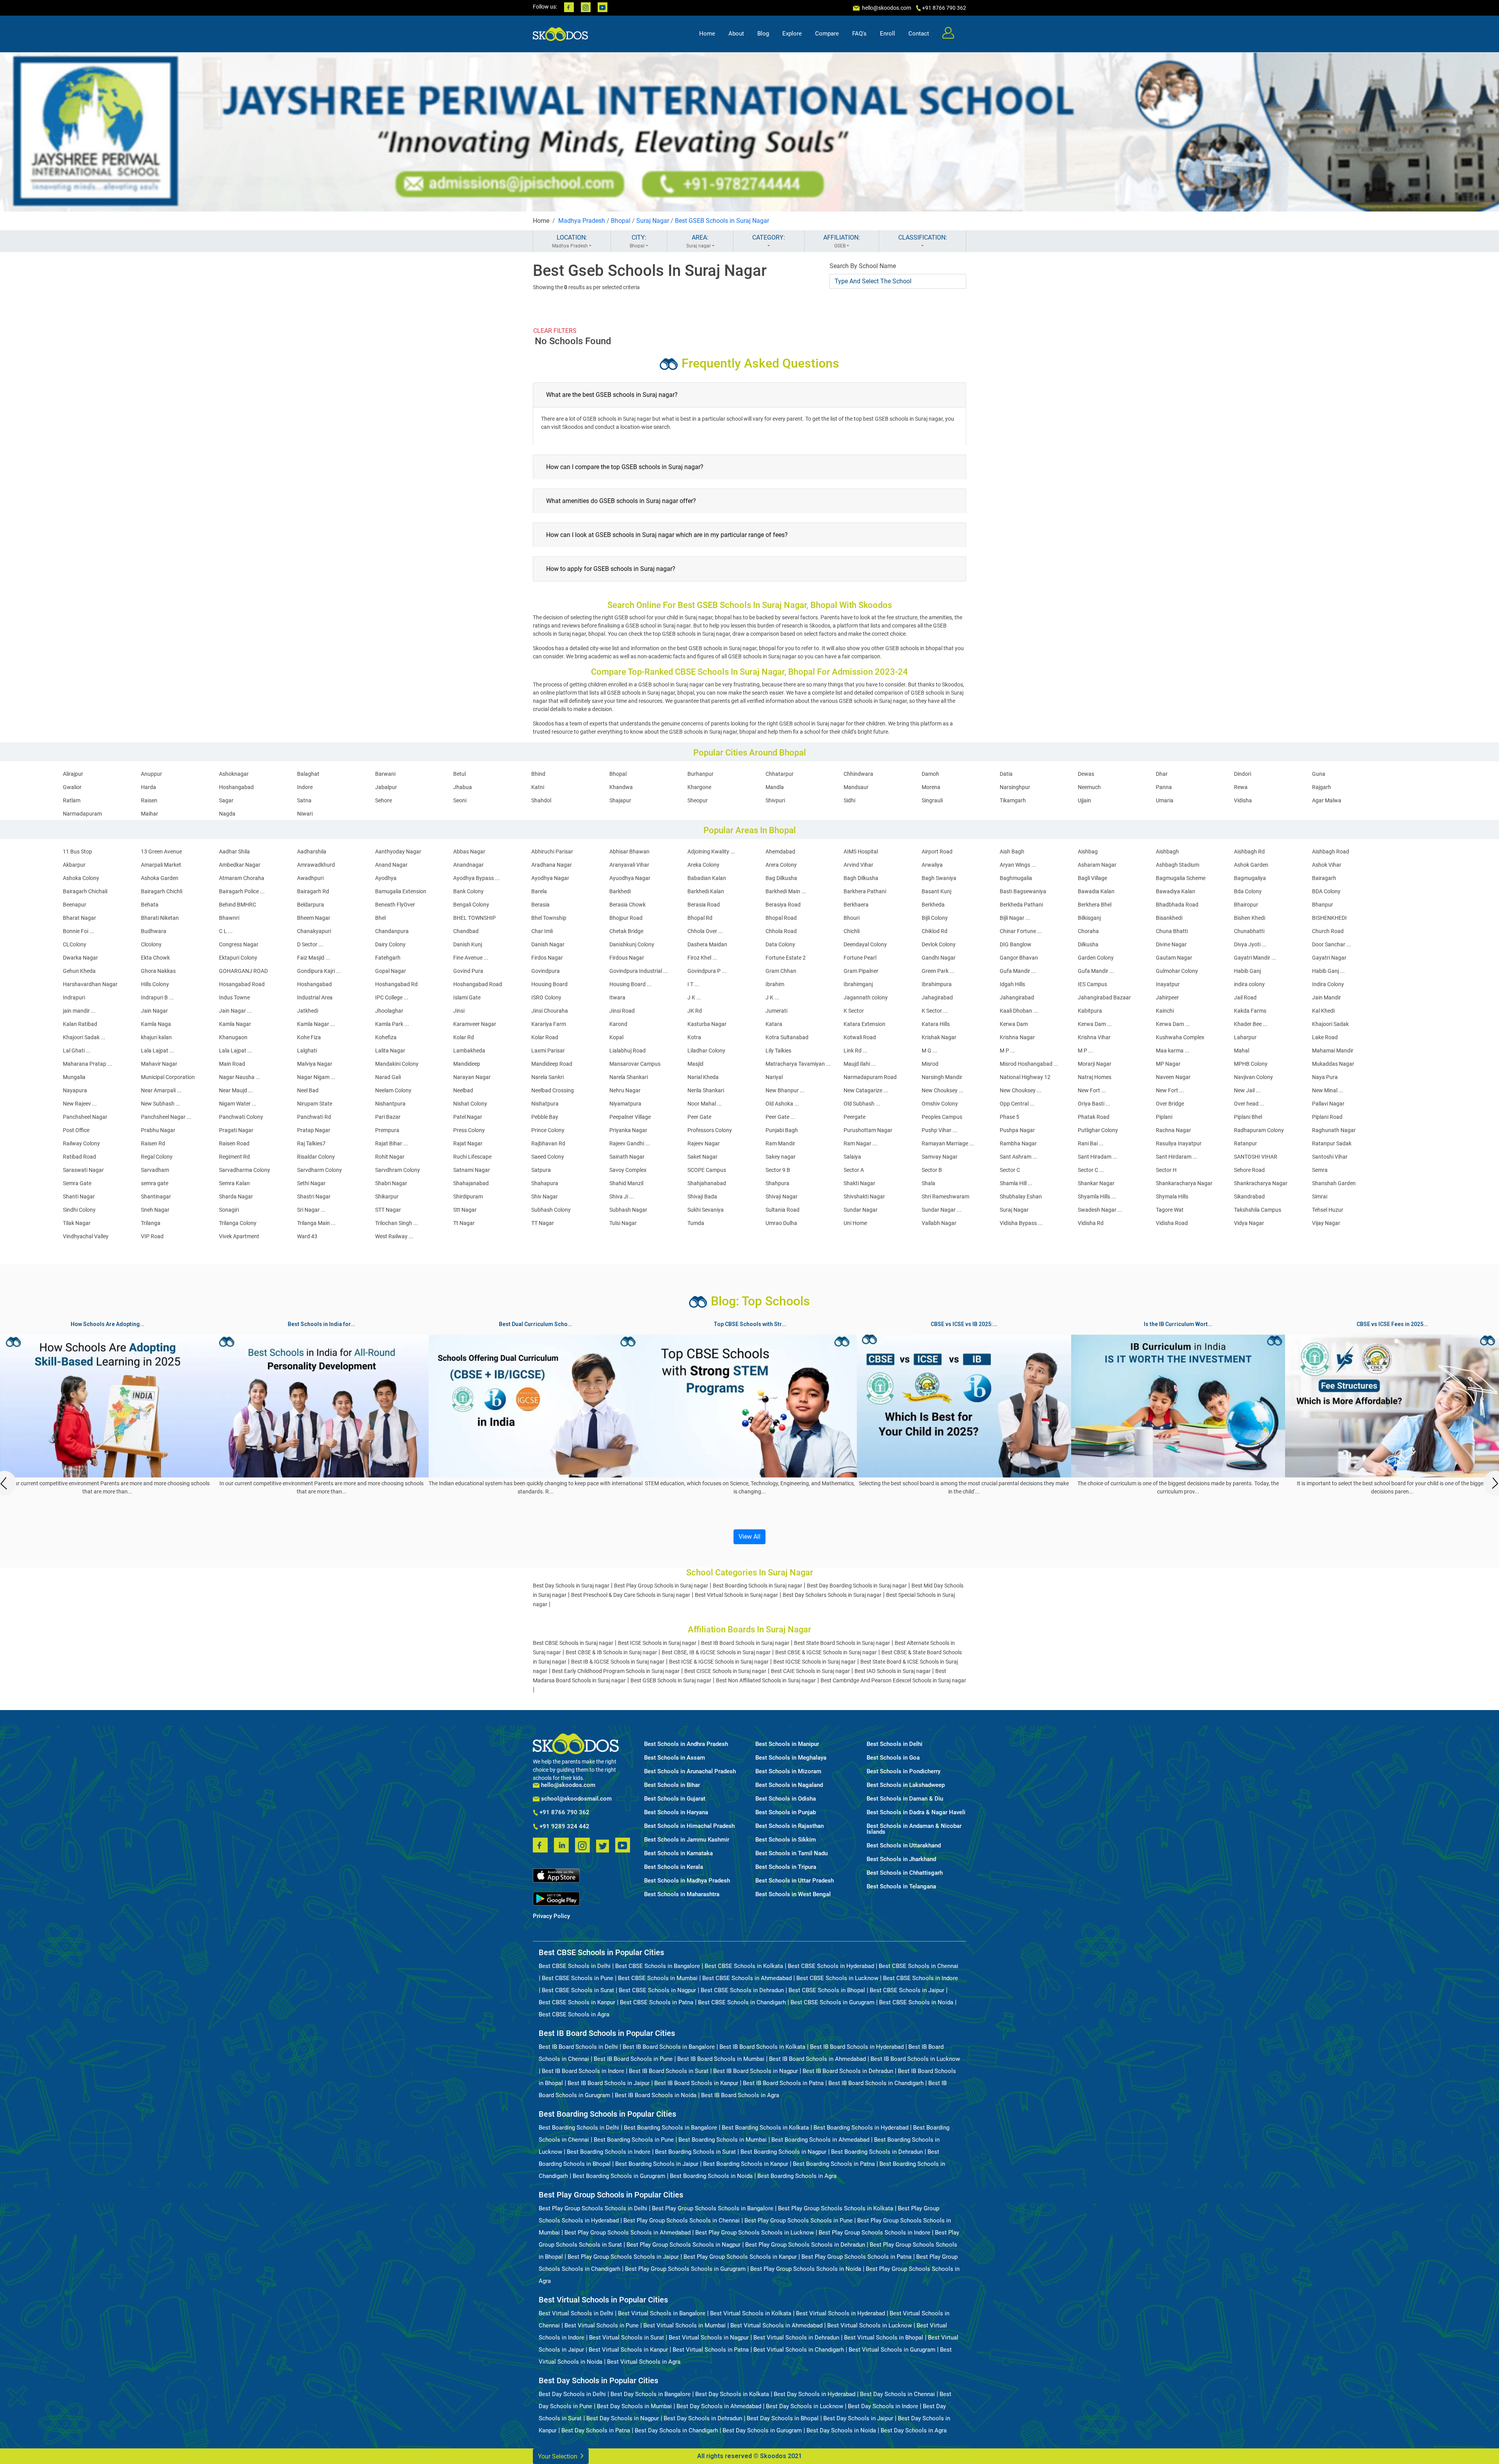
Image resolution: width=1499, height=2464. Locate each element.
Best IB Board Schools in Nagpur (756, 2071)
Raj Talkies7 (311, 1143)
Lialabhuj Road (628, 1051)
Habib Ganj (1247, 971)
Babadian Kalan (707, 878)
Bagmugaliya (1250, 878)
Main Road (232, 1064)
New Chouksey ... (943, 1090)
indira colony (1249, 984)
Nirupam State (315, 1104)
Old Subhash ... (862, 1104)
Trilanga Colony (238, 1223)
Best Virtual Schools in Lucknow (870, 2325)
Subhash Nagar (628, 1210)
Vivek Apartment (239, 1236)
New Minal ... (1328, 1090)
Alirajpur (73, 774)
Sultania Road (782, 1210)
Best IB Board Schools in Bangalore (669, 2047)
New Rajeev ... (80, 1104)
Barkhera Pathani (865, 891)
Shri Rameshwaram (945, 1196)
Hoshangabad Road (478, 984)
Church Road (1328, 931)
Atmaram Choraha (242, 878)
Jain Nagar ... (235, 1011)
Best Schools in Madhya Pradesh (687, 1881)
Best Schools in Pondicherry (903, 1772)
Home (707, 34)
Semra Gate (77, 1183)
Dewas (1086, 774)
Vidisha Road (1172, 1223)
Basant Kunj (936, 891)
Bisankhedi (1169, 918)
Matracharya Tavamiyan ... (798, 1064)
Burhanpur (701, 774)
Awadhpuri (310, 878)
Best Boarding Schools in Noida (711, 2176)
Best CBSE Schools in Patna (657, 2002)
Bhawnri (229, 918)
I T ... (693, 984)
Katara (774, 1024)
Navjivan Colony (1253, 1077)
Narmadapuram (82, 814)
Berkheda (933, 905)
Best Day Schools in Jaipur (858, 2418)
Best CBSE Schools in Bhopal (827, 1990)
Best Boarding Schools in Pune (634, 2140)
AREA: (699, 241)
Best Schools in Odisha (786, 1799)
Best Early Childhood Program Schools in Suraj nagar (616, 1671)
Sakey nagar (781, 1157)
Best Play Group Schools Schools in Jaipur (623, 2257)
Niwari (305, 814)
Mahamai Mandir (1333, 1051)
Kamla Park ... (392, 1024)
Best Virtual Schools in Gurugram (892, 2350)
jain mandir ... (79, 1011)
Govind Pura (468, 971)
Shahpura (777, 1183)
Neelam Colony (393, 1090)
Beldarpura (311, 905)
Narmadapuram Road (870, 1077)
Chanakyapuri (314, 931)
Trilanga (151, 1223)
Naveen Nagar (1173, 1077)
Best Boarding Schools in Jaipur (657, 2164)
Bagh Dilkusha (861, 878)
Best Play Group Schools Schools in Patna (856, 2257)
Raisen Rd (153, 1143)
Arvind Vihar (858, 865)
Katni (538, 787)
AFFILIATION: (842, 241)
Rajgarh (1322, 787)
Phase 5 (1009, 1117)
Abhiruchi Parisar (552, 852)
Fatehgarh (388, 958)
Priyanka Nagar (628, 1130)
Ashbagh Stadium (1178, 865)
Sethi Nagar (311, 1183)
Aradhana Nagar (552, 865)
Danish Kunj (468, 944)
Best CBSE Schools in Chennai (919, 1966)
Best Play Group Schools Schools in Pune (798, 2220)
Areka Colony (703, 865)
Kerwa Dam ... (1095, 1024)
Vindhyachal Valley (86, 1236)
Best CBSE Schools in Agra (574, 2014)
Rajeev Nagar (704, 1143)
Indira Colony (1328, 984)
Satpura (541, 1170)
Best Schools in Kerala (674, 1867)
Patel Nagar (468, 1117)
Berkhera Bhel (1095, 905)
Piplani (1164, 1117)
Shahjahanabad (707, 1183)
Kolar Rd (464, 1037)
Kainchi (1165, 1011)
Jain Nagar (154, 1011)
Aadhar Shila (234, 852)
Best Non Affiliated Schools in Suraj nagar (766, 1680)
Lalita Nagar (390, 1051)
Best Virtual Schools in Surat (627, 2338)
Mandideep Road (552, 1064)
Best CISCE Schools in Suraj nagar (725, 1671)
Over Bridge (1170, 1104)
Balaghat (308, 774)
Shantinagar (156, 1196)
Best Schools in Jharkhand (901, 1859)
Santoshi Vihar (1330, 1157)
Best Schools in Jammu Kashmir (687, 1840)
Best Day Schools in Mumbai (634, 2406)
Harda (149, 787)
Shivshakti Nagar (864, 1196)
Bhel (380, 918)
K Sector (854, 1011)
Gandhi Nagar (939, 958)
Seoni (460, 800)
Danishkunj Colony (632, 944)
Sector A (854, 1170)
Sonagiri (229, 1210)
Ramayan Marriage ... (948, 1143)
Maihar (150, 814)
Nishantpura (390, 1104)
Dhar (1162, 774)
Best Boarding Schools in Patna (834, 2164)
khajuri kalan (156, 1037)
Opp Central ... (1017, 1104)
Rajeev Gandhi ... (630, 1143)
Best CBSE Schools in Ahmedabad (747, 1978)
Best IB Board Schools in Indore (583, 2071)
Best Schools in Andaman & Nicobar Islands (914, 1829)
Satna (304, 800)
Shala (928, 1183)
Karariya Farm (549, 1024)
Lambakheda (469, 1051)
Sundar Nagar (861, 1210)
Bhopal (621, 221)
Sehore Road (1249, 1170)
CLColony (75, 944)
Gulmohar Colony (1177, 971)
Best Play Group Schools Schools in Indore (874, 2233)
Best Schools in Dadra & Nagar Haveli (916, 1812)
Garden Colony (1096, 958)
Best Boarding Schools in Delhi (579, 2128)
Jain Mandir (1326, 997)
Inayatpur (1168, 984)
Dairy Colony (390, 944)
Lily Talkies (778, 1051)
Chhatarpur (780, 774)
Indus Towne (234, 997)
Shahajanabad (471, 1183)
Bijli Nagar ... (1015, 918)
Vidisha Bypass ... (1021, 1223)
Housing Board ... (630, 984)
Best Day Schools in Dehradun (703, 2418)
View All (749, 1537)
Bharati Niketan (160, 918)
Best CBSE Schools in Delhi (575, 1966)
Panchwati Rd (314, 1117)
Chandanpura (392, 931)
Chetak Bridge (626, 931)
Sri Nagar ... (311, 1210)
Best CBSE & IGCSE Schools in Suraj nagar (826, 1652)
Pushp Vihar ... (939, 1130)
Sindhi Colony (79, 1210)
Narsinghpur (1015, 787)
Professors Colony (710, 1130)
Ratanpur (1245, 1143)
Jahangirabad (1017, 997)
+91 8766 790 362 (564, 1813)
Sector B (932, 1170)
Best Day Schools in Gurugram (762, 2430)
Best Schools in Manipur (787, 1744)
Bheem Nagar (314, 918)
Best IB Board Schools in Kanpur (696, 2083)
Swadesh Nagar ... (1100, 1210)
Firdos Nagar (547, 958)
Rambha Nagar (1018, 1143)
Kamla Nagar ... (316, 1024)
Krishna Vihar (1094, 1037)
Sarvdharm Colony (320, 1170)
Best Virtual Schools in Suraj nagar (736, 1595)
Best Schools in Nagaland (789, 1785)
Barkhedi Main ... (786, 891)
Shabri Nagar (391, 1183)
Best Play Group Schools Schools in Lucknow (755, 2233)
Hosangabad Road (242, 984)
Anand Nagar (391, 865)
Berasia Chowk (628, 905)
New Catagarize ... (866, 1090)
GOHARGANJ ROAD (243, 971)
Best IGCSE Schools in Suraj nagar (814, 1662)
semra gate (155, 1183)
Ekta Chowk (155, 958)
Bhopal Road (781, 918)
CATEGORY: (769, 237)
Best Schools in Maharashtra (682, 1894)
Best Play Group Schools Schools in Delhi (593, 2208)
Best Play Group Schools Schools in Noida (806, 2269)
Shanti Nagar (79, 1196)
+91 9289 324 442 (564, 1827)
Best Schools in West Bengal (793, 1894)
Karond (618, 1024)
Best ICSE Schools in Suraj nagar (657, 1643)
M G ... (929, 1051)
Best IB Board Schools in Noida (656, 2095)
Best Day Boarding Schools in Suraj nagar (857, 1586)
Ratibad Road (79, 1157)
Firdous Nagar (627, 958)
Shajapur (620, 800)
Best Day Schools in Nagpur (623, 2418)
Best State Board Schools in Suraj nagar (842, 1643)
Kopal (616, 1037)
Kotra (694, 1037)
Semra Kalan (234, 1183)
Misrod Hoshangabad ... (1029, 1064)
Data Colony (780, 944)
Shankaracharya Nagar (1184, 1183)
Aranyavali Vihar (629, 865)
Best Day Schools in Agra (914, 2430)
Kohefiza (386, 1037)
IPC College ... (392, 997)
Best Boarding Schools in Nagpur (783, 2152)
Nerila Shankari (706, 1090)
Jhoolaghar (389, 1011)
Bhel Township (549, 918)
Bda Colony (1248, 891)
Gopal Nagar (391, 971)
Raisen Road (234, 1143)
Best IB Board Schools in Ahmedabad (817, 2059)
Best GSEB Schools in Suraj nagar (671, 1680)
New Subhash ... (161, 1104)
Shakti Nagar (859, 1183)
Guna (1319, 774)
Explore (792, 34)
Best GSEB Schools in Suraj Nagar (722, 221)
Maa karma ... (1173, 1051)
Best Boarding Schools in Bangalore (670, 2128)
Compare (827, 34)
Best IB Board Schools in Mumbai (721, 2059)
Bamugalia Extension (401, 891)
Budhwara (154, 931)
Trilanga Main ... (316, 1223)
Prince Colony (548, 1130)
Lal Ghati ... (77, 1051)
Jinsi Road (622, 1011)
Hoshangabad (236, 787)
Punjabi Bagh (782, 1130)
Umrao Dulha (781, 1223)
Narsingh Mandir (942, 1077)
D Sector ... (310, 944)
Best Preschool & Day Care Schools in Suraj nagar (631, 1595)
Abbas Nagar (469, 852)
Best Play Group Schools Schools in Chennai (682, 2220)
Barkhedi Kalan (706, 891)
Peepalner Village (630, 1117)
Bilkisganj (1089, 918)
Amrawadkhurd (316, 865)
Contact (919, 34)
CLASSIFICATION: (923, 237)
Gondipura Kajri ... (319, 971)
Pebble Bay (545, 1117)
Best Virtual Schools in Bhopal (884, 2338)
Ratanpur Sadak (1332, 1143)
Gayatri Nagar (1329, 958)
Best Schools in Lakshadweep (906, 1785)
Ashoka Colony (81, 878)
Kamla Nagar (235, 1024)
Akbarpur (74, 865)
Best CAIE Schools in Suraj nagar (810, 1671)
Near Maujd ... (236, 1090)
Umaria (1165, 800)
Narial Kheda (703, 1077)
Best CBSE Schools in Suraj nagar (573, 1643)
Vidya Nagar (1249, 1223)
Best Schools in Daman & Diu (905, 1799)
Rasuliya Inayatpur (1179, 1143)
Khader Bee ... (1251, 1024)
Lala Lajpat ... (158, 1051)
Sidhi (849, 800)
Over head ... (1249, 1104)
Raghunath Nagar (1334, 1130)
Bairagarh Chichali (85, 891)
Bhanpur (1323, 905)
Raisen (149, 800)
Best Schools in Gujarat (675, 1799)
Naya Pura (1325, 1077)
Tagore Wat (1170, 1210)
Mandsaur (856, 787)
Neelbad (463, 1090)
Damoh (930, 774)
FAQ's (859, 34)
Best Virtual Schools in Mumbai (685, 2325)
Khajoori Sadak (1330, 1024)
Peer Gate (699, 1117)
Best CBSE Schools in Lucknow (837, 1978)
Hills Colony (155, 984)
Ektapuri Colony (238, 958)
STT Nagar (388, 1210)
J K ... (694, 997)
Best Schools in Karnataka (678, 1853)
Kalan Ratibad (80, 1024)
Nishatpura (545, 1104)
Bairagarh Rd (313, 891)
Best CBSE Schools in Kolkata (744, 1966)
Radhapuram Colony (1259, 1130)
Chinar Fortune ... (1021, 931)
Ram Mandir (780, 1143)
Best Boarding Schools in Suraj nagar (758, 1586)
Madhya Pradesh (582, 221)
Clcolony (151, 944)
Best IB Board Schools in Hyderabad (857, 2047)
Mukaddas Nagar (1333, 1064)
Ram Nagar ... (860, 1143)
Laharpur (1245, 1037)
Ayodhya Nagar (550, 878)
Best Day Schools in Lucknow (805, 2406)
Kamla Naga (156, 1024)
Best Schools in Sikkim (786, 1840)
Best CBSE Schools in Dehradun (742, 1990)
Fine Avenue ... (471, 958)
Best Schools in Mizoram (788, 1772)
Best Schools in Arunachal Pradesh (690, 1772)
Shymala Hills (1172, 1196)
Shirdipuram (468, 1196)
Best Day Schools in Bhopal (783, 2418)
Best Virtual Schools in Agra (644, 2362)
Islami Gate (467, 997)
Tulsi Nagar (623, 1223)
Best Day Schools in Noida (841, 2430)
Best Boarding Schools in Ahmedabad (820, 2140)
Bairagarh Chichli (162, 891)
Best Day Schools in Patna (596, 2430)
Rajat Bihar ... (392, 1143)
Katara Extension (864, 1024)
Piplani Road (1327, 1117)
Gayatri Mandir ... (1255, 958)
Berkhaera (856, 905)
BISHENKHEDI (1329, 918)
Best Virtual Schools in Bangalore (662, 2313)
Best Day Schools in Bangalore (651, 2394)
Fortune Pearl (860, 958)
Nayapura (75, 1090)
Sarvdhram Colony (398, 1170)
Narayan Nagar (472, 1077)
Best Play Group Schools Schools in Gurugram (685, 2269)
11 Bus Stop (77, 852)
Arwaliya (932, 865)
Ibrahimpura (937, 984)
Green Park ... (938, 971)
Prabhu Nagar (158, 1130)
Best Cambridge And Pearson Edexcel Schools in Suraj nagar (893, 1680)
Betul (459, 774)
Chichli (852, 931)
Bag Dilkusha (781, 878)
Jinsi (459, 1011)
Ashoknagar (234, 774)
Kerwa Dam (1014, 1024)
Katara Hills (936, 1024)
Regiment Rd (234, 1157)
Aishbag (1088, 852)
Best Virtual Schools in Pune (602, 2325)
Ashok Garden (1251, 865)
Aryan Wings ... (1018, 865)
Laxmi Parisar (548, 1051)
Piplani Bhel (1248, 1117)
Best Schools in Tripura (786, 1867)
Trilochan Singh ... (397, 1223)
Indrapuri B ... (157, 997)
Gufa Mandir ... (1018, 971)
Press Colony (469, 1130)
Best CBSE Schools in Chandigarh (742, 2002)
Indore (305, 787)
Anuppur (151, 774)
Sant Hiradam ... (1098, 1157)
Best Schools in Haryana (676, 1812)
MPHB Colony (1251, 1064)
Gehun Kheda (79, 971)
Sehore (384, 800)
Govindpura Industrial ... (639, 971)
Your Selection (558, 2456)
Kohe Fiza (309, 1037)
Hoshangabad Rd (396, 984)
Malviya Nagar (315, 1064)
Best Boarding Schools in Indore (609, 2152)
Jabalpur (386, 787)
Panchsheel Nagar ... (166, 1117)
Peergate (855, 1117)
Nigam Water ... (238, 1104)
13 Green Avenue (161, 852)
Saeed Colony (548, 1157)
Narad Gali (388, 1077)
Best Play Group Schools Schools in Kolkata (836, 2208)
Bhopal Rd (700, 918)
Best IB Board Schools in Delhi (578, 2047)
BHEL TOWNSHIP (474, 918)
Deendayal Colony (865, 944)
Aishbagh (1167, 852)
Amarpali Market (161, 865)
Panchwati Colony (241, 1117)
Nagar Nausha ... (240, 1077)
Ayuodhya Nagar (630, 878)
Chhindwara (858, 774)
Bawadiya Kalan (1176, 891)
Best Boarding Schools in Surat (695, 2152)
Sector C (1010, 1170)
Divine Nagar (1171, 944)
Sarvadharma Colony (245, 1170)
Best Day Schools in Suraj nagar (571, 1586)
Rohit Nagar (390, 1157)
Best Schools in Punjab (786, 1812)
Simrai (1320, 1196)
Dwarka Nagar (80, 958)
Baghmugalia (1016, 878)
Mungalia (74, 1077)
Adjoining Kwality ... (711, 852)
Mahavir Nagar (159, 1064)
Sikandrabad (1249, 1196)
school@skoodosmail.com (576, 1799)
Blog (763, 34)
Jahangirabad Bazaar (1104, 997)
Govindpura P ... (707, 971)
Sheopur (698, 800)
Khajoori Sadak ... (84, 1037)
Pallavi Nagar (1328, 1104)
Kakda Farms (1250, 1011)
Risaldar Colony (316, 1157)
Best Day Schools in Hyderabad (814, 2394)
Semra (1320, 1170)
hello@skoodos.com (886, 8)
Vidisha (1243, 800)
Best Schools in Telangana (901, 1887)
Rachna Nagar (1173, 1130)
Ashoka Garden (160, 878)
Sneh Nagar (155, 1210)
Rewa (1241, 787)
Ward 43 (307, 1236)
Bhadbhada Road (1177, 905)
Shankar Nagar (1096, 1183)
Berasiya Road (783, 905)
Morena (931, 787)
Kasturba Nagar (707, 1024)
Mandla (775, 787)
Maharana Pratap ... (87, 1064)
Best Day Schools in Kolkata (732, 2394)
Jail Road (1245, 997)
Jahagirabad (937, 997)
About (736, 34)
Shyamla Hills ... (1097, 1196)
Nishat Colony (470, 1104)
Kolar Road (545, 1037)
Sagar (226, 800)
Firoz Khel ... (702, 958)
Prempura (387, 1130)
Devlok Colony (939, 944)
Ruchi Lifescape (472, 1157)
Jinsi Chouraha (550, 1011)
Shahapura (545, 1183)
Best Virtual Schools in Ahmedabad (776, 2325)
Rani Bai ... (1091, 1143)
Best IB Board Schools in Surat (669, 2071)
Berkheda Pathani (1021, 905)
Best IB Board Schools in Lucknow (915, 2059)
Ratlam (72, 800)
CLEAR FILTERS (555, 331)
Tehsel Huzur (1328, 1210)
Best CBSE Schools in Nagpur (657, 1990)
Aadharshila (312, 852)
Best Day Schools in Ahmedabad (719, 2406)
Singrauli (932, 800)
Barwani (385, 774)
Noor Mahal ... (705, 1104)
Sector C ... (1091, 1170)
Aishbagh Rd (1249, 852)
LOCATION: (570, 241)
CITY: (638, 241)
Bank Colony (468, 891)
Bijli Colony (935, 918)
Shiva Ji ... (622, 1196)
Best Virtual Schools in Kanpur (628, 2350)
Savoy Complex (628, 1170)
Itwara (617, 997)
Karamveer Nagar (475, 1024)
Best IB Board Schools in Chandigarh (876, 2083)
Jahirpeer (1167, 997)
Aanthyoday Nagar (398, 852)
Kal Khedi (1323, 1011)
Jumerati (776, 1011)
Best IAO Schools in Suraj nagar (893, 1671)
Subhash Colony (551, 1210)
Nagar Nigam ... (316, 1077)
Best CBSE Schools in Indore (920, 1978)
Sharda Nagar (236, 1196)
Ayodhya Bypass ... (476, 878)
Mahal (1242, 1051)
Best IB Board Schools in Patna (783, 2083)
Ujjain (1084, 800)
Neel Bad (308, 1090)
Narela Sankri (547, 1077)
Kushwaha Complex (1180, 1037)
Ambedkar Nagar (240, 865)
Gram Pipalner (861, 971)
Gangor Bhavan (1019, 958)
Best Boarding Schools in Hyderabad (861, 2128)
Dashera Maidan (707, 944)
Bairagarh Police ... (242, 891)
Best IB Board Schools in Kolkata (762, 2047)
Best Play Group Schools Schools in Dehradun (805, 2245)
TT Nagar (543, 1223)
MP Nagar (1168, 1064)
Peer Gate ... (780, 1117)
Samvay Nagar (940, 1157)
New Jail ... (1247, 1090)
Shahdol (541, 800)
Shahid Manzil (626, 1183)
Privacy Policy (551, 1916)
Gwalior (72, 787)
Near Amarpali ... (161, 1090)
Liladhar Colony (706, 1051)
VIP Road (152, 1236)
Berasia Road (704, 905)
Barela (539, 891)
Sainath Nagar (627, 1157)
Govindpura (546, 971)
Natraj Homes (1095, 1077)
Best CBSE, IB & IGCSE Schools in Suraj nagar (716, 1652)
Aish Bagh (1012, 852)
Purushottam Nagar (868, 1130)
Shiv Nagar (545, 1196)
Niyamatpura (625, 1104)
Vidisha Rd (1091, 1223)
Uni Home (855, 1223)
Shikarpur (387, 1196)
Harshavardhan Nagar (90, 984)
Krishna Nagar (1017, 1037)
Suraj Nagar (653, 221)
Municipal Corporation (168, 1077)
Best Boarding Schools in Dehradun (877, 2152)
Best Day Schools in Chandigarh (676, 2430)
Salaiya (852, 1157)
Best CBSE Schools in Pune (578, 1978)
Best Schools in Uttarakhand (904, 1846)
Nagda (227, 814)
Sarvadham (155, 1170)
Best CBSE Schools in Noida (916, 2002)
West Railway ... (394, 1236)
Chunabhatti (1249, 931)
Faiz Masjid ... (314, 958)
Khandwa (621, 787)
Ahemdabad (780, 852)
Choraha (1088, 931)
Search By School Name (863, 266)
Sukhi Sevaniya (706, 1210)
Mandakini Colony (397, 1064)
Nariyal (774, 1077)
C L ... (226, 931)
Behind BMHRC (238, 905)
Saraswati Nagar (83, 1170)
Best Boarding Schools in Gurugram (619, 2176)
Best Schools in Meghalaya (791, 1758)
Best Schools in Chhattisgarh (905, 1873)
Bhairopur (1246, 905)
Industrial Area (315, 997)
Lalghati (307, 1051)
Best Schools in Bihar (672, 1785)
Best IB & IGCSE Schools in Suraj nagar (618, 1662)
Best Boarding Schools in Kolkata (765, 2128)
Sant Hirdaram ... (1177, 1157)
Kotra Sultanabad (787, 1037)
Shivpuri (775, 800)
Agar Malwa (1327, 800)
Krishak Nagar (939, 1037)
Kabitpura (1090, 1011)
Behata (150, 905)
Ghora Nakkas (158, 971)
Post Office (76, 1130)
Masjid (695, 1064)
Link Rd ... (855, 1051)
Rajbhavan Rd (548, 1143)
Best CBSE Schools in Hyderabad (831, 1966)
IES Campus (1092, 984)
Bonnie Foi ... (78, 931)
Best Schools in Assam (675, 1758)
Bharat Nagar (79, 918)
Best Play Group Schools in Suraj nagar (661, 1586)
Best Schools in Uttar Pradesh (795, 1881)
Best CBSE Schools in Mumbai (658, 1978)
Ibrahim (775, 984)
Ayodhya (386, 878)
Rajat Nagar (468, 1143)
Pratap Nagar (314, 1130)
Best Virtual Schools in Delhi (576, 2313)
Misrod (930, 1064)
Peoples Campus (942, 1117)
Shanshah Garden (1334, 1183)
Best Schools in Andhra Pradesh (686, 1744)
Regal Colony (157, 1157)
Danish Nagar (548, 944)
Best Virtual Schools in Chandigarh (799, 2350)
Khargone (699, 787)
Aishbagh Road (1331, 852)
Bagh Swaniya (939, 878)
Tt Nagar (464, 1223)
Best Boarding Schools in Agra (797, 2176)
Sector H (1166, 1170)
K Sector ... (935, 1011)
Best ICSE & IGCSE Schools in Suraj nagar (719, 1662)
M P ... (1007, 1051)
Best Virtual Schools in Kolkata (751, 2313)
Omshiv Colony (940, 1104)
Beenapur (75, 905)
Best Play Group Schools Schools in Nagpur (684, 2245)
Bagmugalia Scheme (1181, 878)
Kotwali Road (860, 1037)
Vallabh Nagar (939, 1223)
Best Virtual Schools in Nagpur (709, 2338)
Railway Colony (81, 1143)
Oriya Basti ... (1094, 1104)
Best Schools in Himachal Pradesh (689, 1826)
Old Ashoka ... (782, 1104)
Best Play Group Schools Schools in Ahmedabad (628, 2233)
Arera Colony (781, 865)
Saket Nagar (702, 1157)
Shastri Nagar (314, 1196)
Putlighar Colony (1098, 1130)
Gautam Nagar (1174, 958)
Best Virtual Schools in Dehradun (796, 2338)
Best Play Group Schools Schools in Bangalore (713, 2208)
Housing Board (549, 984)
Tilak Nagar (77, 1223)
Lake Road (1325, 1037)
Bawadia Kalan (1096, 891)
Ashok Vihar (1327, 865)
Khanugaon (233, 1037)
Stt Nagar (465, 1210)
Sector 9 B (778, 1170)
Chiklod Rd (935, 931)
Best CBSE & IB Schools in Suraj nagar (611, 1652)
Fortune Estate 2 (786, 958)
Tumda (696, 1223)
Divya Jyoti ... (1250, 944)
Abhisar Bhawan (629, 852)
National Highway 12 (1025, 1077)
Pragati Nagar (236, 1130)
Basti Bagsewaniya (1023, 891)
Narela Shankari (629, 1077)
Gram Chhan (781, 971)
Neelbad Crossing (553, 1090)
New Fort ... (1092, 1090)
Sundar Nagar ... (942, 1210)
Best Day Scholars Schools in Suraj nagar (832, 1595)
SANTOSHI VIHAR (1256, 1157)
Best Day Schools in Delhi (572, 2394)
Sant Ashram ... (1018, 1157)
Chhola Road (781, 931)
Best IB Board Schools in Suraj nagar (745, 1643)
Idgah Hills (1012, 984)
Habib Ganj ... (1328, 971)
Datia (1006, 774)
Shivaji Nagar (782, 1196)
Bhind (538, 774)
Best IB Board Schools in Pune (633, 2059)
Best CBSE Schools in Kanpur (577, 2002)
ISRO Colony (546, 997)
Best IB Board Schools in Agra (740, 2095)
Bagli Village (1092, 878)
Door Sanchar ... (1332, 944)
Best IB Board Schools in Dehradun (848, 2071)
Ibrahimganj (858, 984)
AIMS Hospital (861, 852)
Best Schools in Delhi (895, 1744)
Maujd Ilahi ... (860, 1064)
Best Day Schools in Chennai (897, 2394)
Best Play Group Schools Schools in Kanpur (740, 2257)
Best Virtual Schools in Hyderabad (840, 2313)
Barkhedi (620, 891)
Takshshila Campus (1258, 1210)
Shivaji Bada (702, 1196)
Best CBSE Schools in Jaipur (907, 1990)
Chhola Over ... (705, 931)
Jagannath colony (866, 997)
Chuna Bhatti (1172, 931)
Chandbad (466, 931)
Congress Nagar (239, 944)
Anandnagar (468, 865)
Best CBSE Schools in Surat (578, 1990)
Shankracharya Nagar (1261, 1183)
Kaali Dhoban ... (1019, 1011)
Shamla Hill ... (1016, 1183)
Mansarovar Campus (635, 1064)
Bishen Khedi (1250, 918)
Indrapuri (74, 997)
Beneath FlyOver (395, 905)
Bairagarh (1324, 878)
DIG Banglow (1016, 944)
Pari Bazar (388, 1117)
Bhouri (852, 918)
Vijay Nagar (1326, 1223)
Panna (1164, 787)
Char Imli (542, 931)
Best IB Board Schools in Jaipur (609, 2083)
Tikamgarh (1013, 800)
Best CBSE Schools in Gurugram (832, 2002)
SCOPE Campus (707, 1170)
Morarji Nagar (1095, 1064)
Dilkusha (1088, 944)
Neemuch (1089, 787)
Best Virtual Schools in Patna (711, 2350)
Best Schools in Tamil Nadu (791, 1853)
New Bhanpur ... (785, 1090)
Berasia (540, 905)
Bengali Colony (471, 905)
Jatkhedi (308, 1011)
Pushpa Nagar (1017, 1130)
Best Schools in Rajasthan (790, 1826)
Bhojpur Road (626, 918)
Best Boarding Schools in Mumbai (723, 2140)
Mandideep (467, 1064)
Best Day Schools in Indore (883, 2406)
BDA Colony (1326, 891)
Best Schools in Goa (893, 1758)
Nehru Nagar (625, 1090)
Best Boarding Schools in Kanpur (746, 2164)
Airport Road (937, 852)
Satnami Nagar (472, 1170)
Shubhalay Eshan (1021, 1196)
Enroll (887, 34)
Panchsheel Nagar (85, 1117)
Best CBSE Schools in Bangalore (658, 1966)
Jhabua (463, 787)
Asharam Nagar (1097, 865)
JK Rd (695, 1011)
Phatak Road (1094, 1117)
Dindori (1243, 774)
